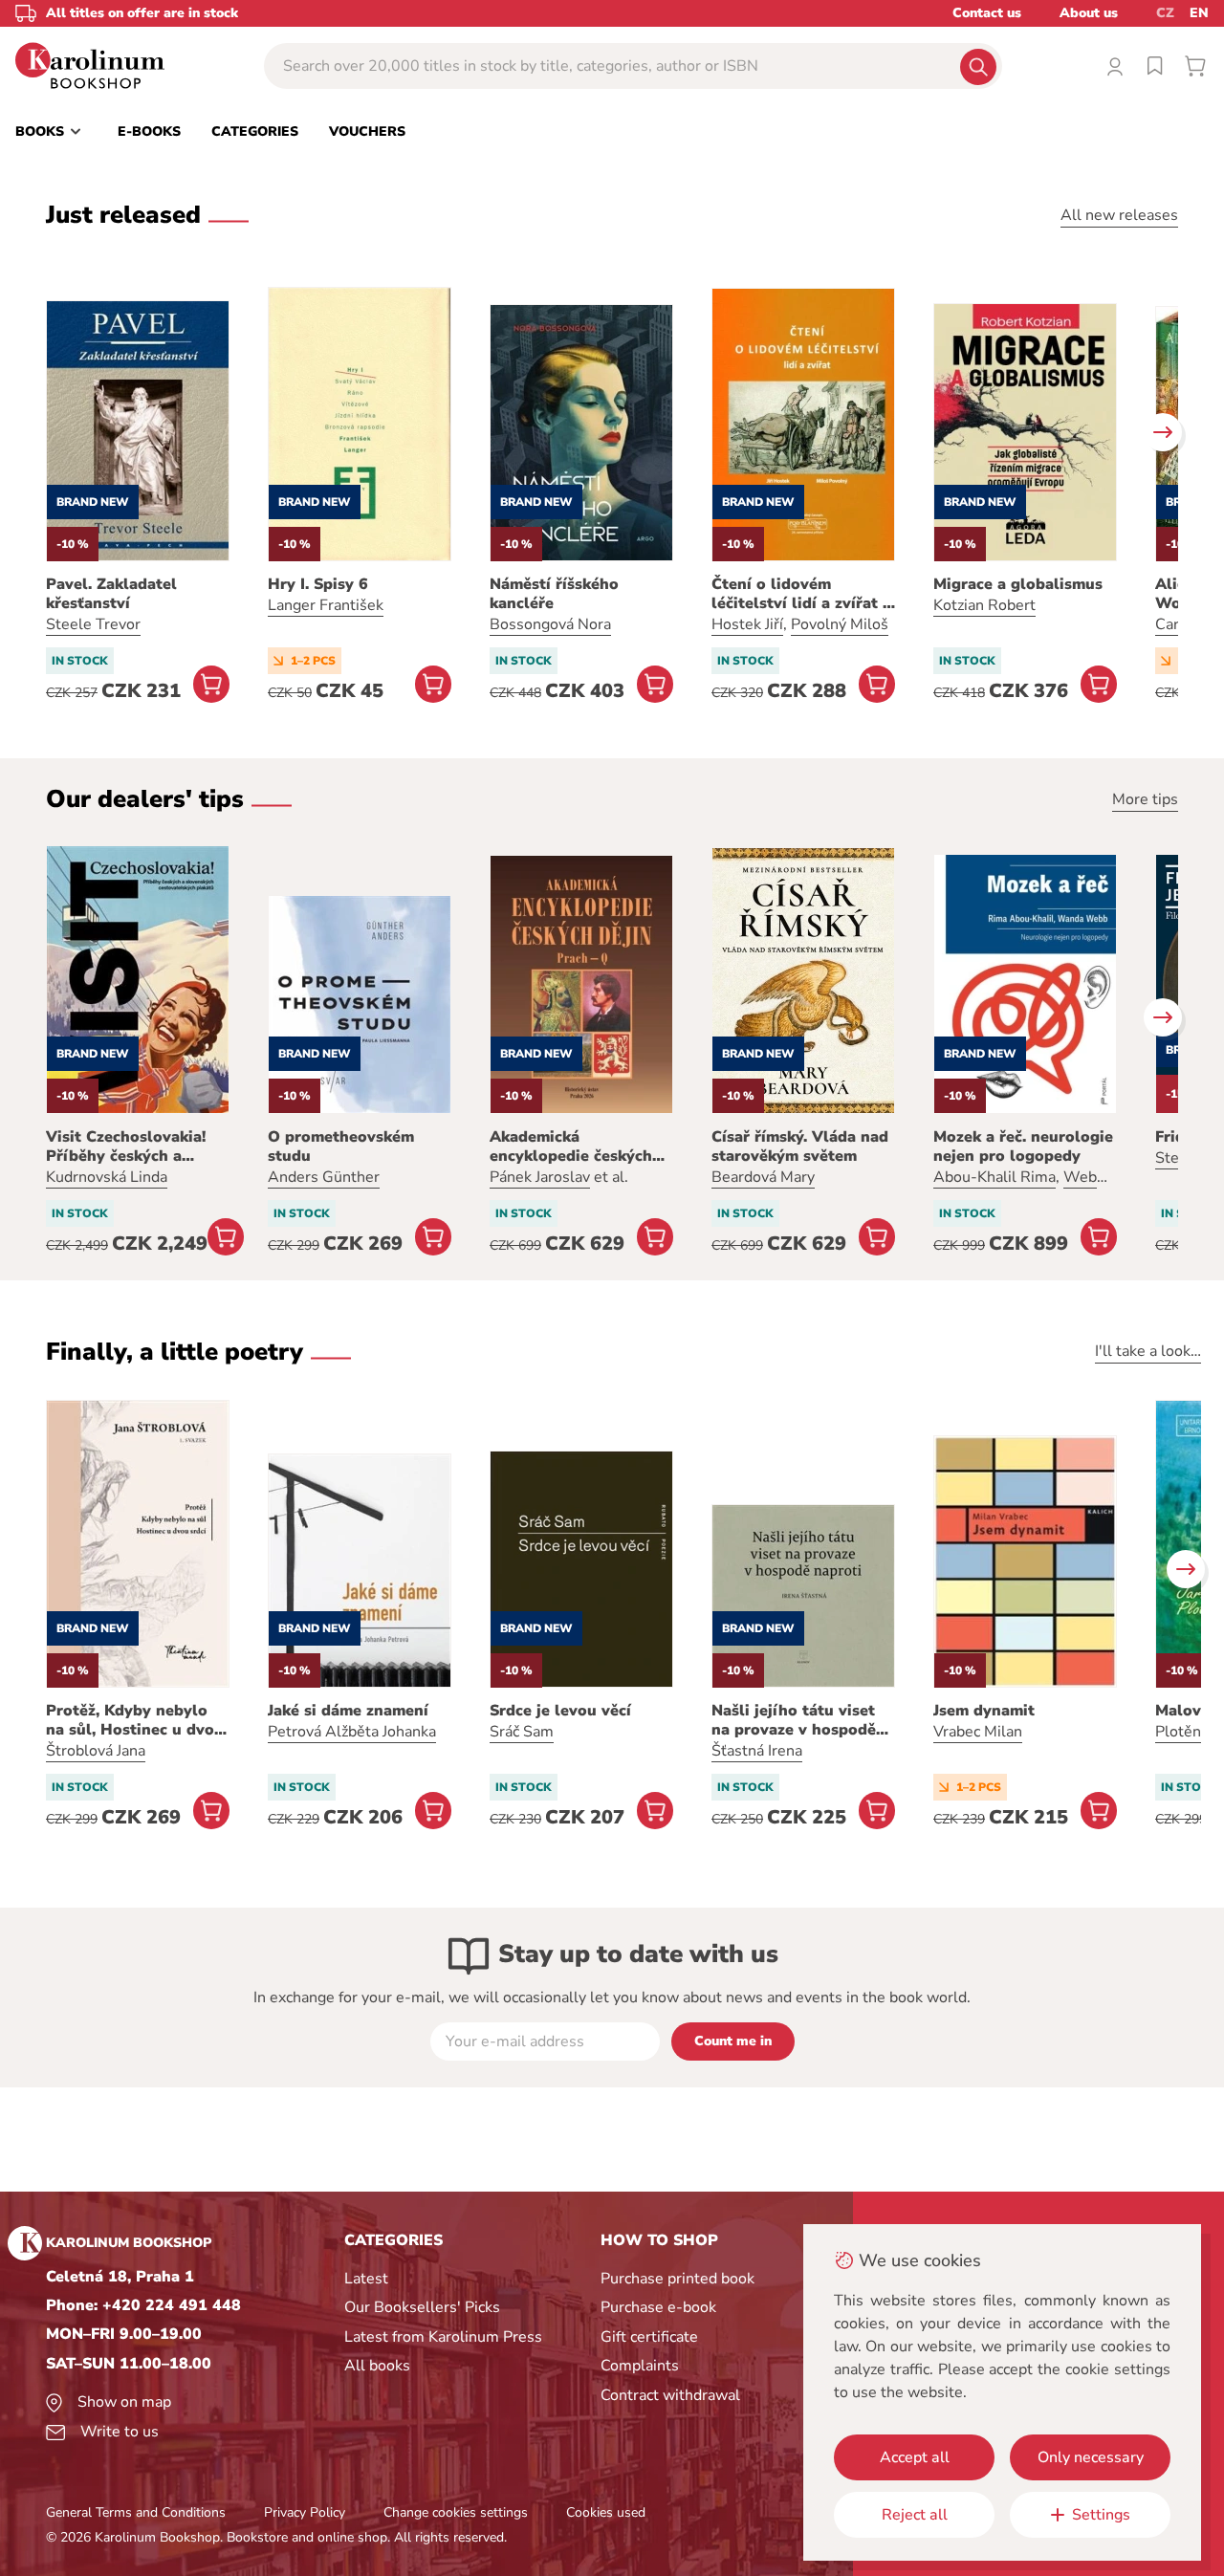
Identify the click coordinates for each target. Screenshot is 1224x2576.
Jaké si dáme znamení (348, 1711)
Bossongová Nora (550, 624)
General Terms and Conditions (136, 2512)
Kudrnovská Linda (107, 1177)
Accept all (915, 2457)
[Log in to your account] (1115, 66)
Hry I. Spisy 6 (318, 584)
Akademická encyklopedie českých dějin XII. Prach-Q (571, 1146)
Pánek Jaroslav (540, 1177)
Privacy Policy (305, 2512)
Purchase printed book (678, 2279)
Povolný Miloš (840, 624)
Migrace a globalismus (1018, 584)
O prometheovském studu (341, 1146)
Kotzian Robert (984, 605)
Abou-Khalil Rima (994, 1177)
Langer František (326, 605)
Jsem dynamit (984, 1711)
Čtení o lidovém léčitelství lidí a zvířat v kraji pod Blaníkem (801, 594)
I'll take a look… (1148, 1351)
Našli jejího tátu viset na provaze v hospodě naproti (794, 1720)
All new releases (1119, 215)
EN (1199, 13)
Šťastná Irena (757, 1751)
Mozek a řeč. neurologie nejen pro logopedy (1023, 1146)
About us (1089, 13)
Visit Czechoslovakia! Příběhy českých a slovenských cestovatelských (126, 1146)
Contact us (987, 13)
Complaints (640, 2366)
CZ (1165, 13)
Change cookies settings (456, 2512)
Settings (1101, 2515)
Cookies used (606, 2512)
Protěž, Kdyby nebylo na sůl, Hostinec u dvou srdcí (135, 1720)
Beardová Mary (763, 1177)
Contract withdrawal (670, 2395)
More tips (1145, 799)
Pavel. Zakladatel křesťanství (111, 594)
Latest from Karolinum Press (443, 2337)
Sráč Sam (522, 1732)
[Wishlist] (1155, 66)
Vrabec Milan (978, 1732)
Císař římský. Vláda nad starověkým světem (800, 1146)
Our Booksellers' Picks (422, 2307)
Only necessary (1091, 2457)
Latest (366, 2279)
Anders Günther (324, 1177)
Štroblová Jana (96, 1751)
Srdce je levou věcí (560, 1711)
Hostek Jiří (747, 624)
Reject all (915, 2515)
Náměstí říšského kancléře (554, 594)
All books (377, 2366)
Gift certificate (649, 2337)
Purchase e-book (658, 2307)
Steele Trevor (93, 624)
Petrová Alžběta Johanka (352, 1732)
